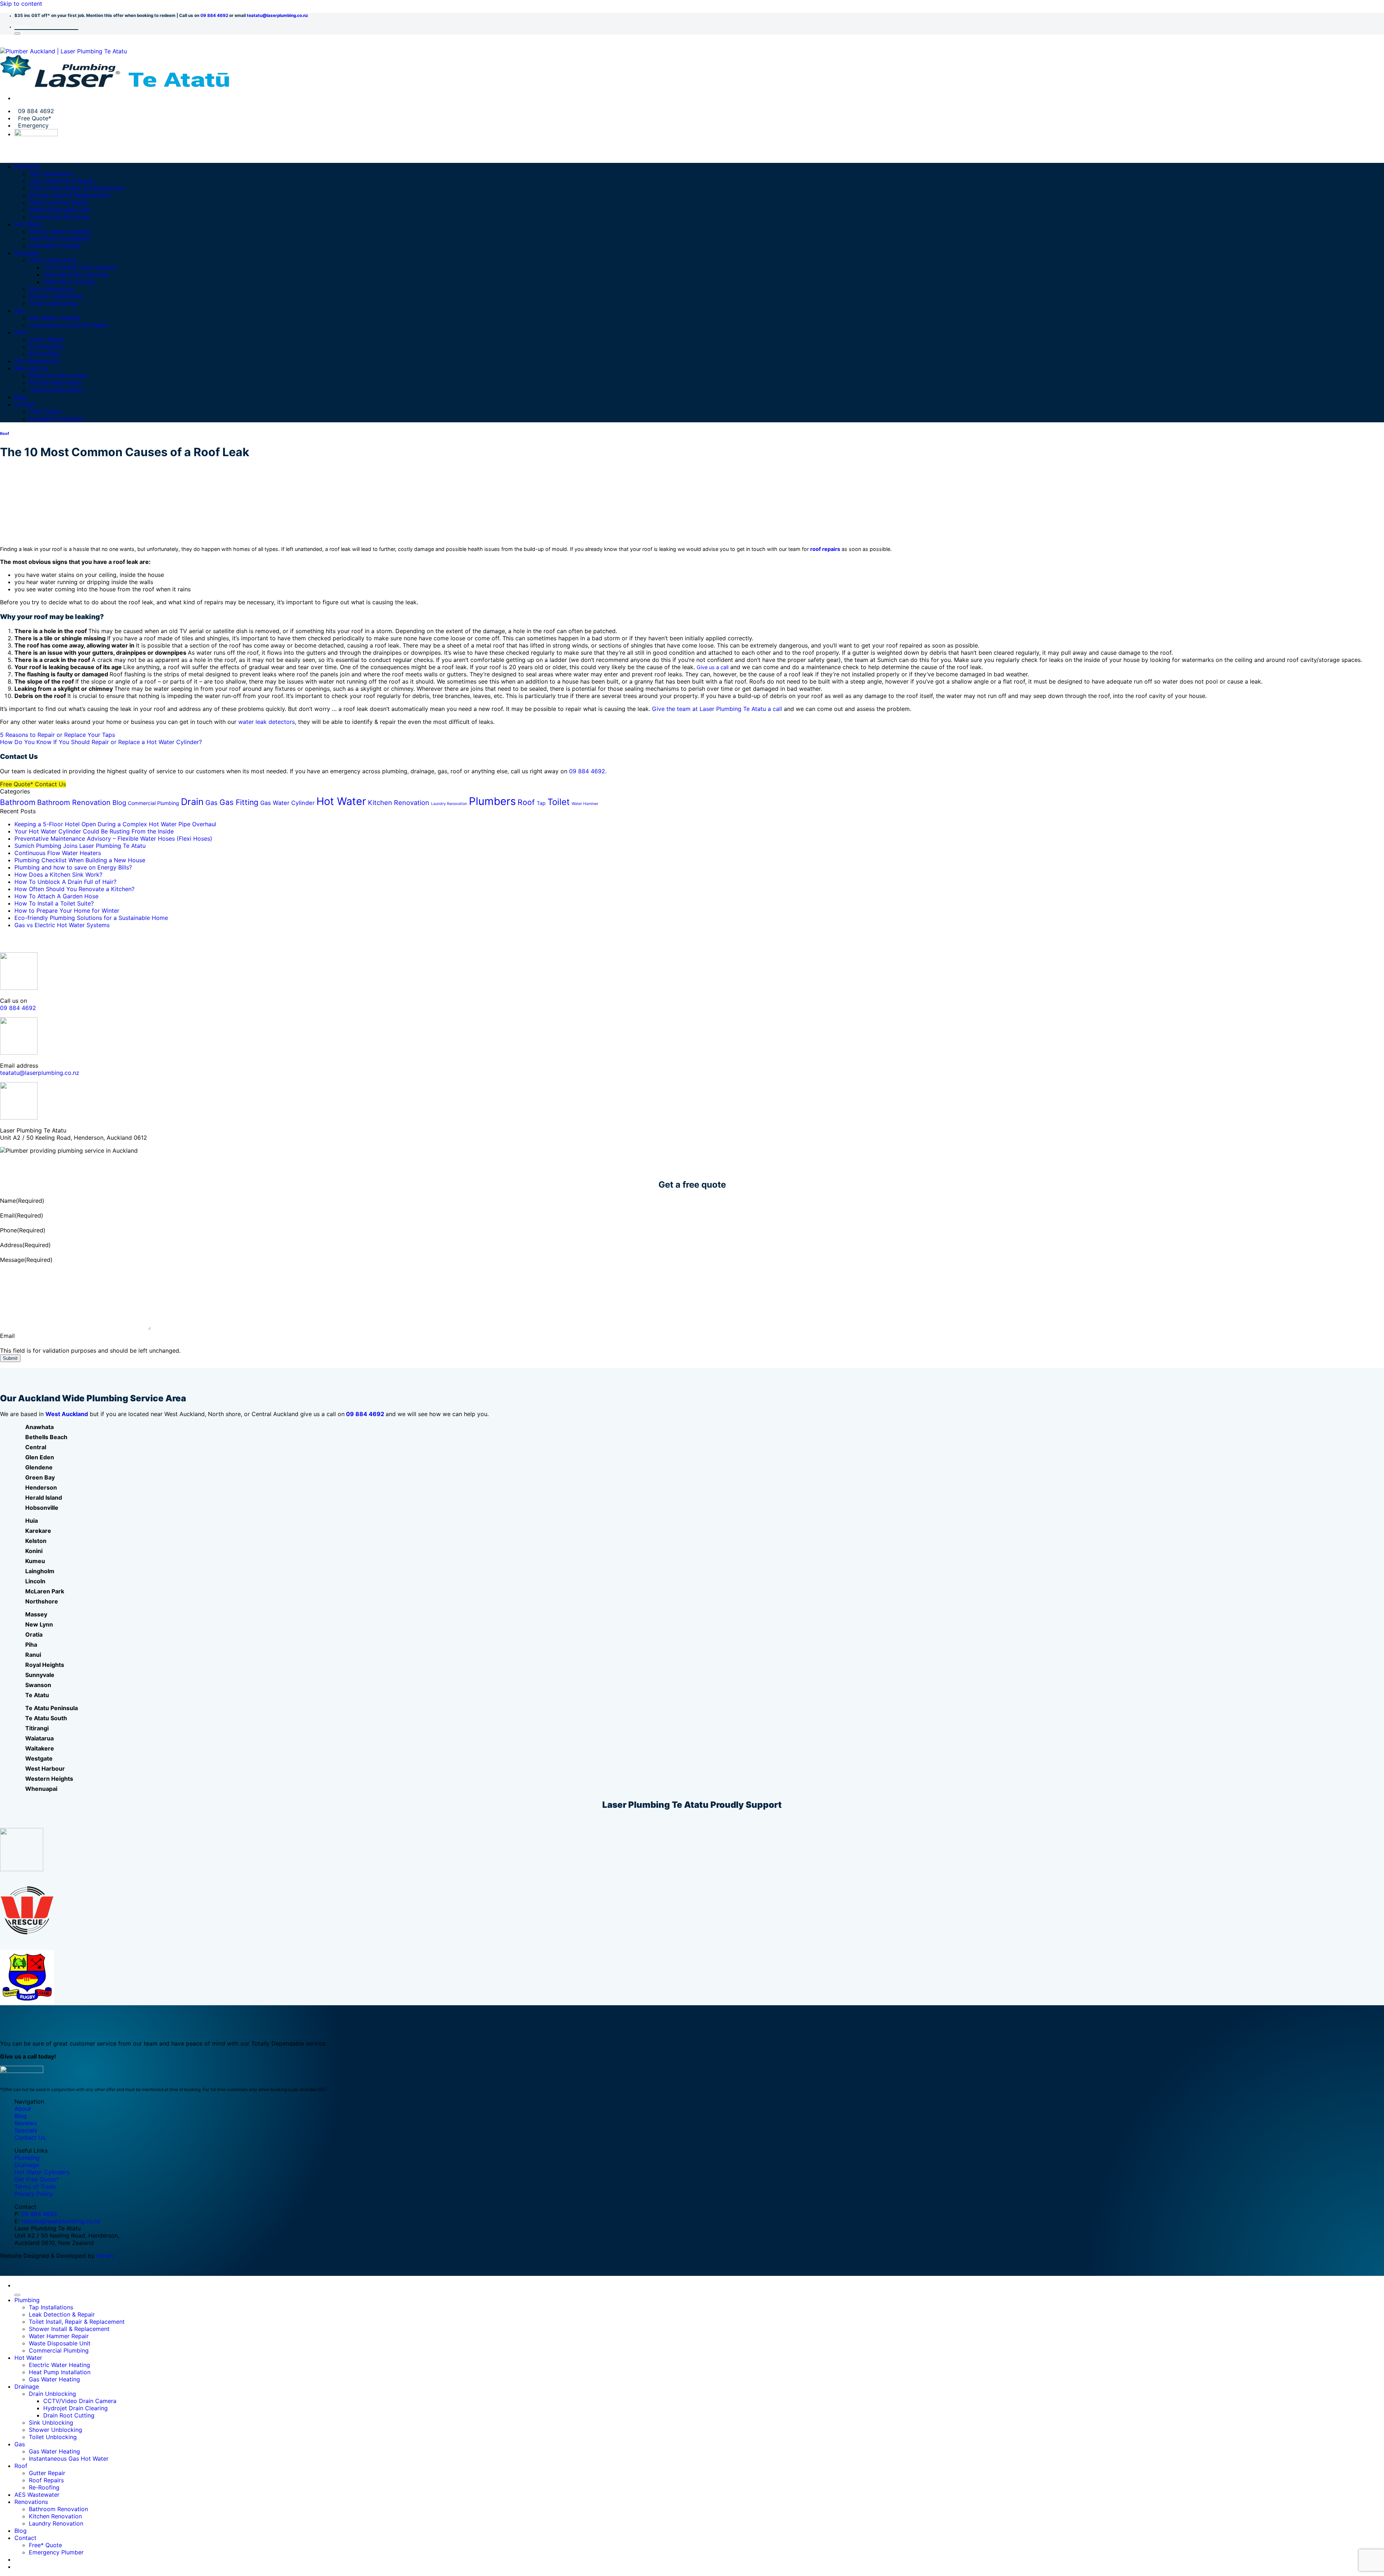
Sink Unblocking (51, 289)
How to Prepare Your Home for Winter (67, 911)
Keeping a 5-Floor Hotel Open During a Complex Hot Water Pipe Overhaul (115, 824)
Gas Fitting (239, 802)
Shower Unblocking (56, 296)
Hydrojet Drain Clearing (76, 275)
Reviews (26, 2123)
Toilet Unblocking (53, 303)
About (23, 2109)
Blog (21, 397)
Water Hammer (585, 804)
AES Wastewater (37, 361)
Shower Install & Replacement (69, 195)
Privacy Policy (34, 2194)
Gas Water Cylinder (287, 803)
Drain (192, 802)
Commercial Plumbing (59, 217)
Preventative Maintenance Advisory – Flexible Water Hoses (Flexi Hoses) (113, 838)
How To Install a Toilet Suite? (54, 903)
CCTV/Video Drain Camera (80, 267)
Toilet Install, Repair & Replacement (77, 188)
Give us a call (713, 667)
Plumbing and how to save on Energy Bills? (73, 867)
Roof (21, 332)
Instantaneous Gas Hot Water (69, 325)
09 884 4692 (214, 15)
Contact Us (30, 2137)
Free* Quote (45, 411)
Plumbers (492, 801)
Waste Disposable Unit (60, 210)
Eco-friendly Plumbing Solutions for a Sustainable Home (91, 918)
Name (22, 1201)
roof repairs (825, 549)
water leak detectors (267, 722)
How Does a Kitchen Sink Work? (58, 875)
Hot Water (28, 224)
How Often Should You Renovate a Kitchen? (74, 889)
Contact (25, 404)
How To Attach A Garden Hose (56, 896)
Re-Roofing (44, 354)
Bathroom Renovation (58, 375)
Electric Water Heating (59, 231)
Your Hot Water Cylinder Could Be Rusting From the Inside (94, 831)
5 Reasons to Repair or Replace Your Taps (57, 735)
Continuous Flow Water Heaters (58, 853)
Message (26, 1260)
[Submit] (17, 34)
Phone (23, 1230)
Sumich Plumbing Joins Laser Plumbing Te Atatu (80, 846)
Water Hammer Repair (59, 203)
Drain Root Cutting (69, 282)
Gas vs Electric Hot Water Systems (62, 925)
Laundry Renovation (56, 390)
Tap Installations (51, 174)
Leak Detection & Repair (62, 181)
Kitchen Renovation (55, 383)
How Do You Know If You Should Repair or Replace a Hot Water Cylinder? (101, 742)
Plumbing (27, 166)
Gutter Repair (47, 339)
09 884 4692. (588, 771)
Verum (105, 2256)
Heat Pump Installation (60, 239)
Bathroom (18, 802)
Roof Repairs (46, 347)
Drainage (27, 253)
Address (25, 1245)
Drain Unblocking (52, 260)
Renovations (31, 368)
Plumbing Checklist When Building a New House (80, 860)
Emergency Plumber (56, 419)
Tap (541, 803)
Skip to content (21, 4)
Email (22, 1215)
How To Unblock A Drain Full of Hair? (65, 882)
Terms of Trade (35, 2186)
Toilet (559, 802)
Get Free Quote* (37, 2179)
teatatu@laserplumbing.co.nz (278, 15)
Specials (26, 2130)
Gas (20, 311)
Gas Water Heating (54, 246)
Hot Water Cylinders (42, 2172)
